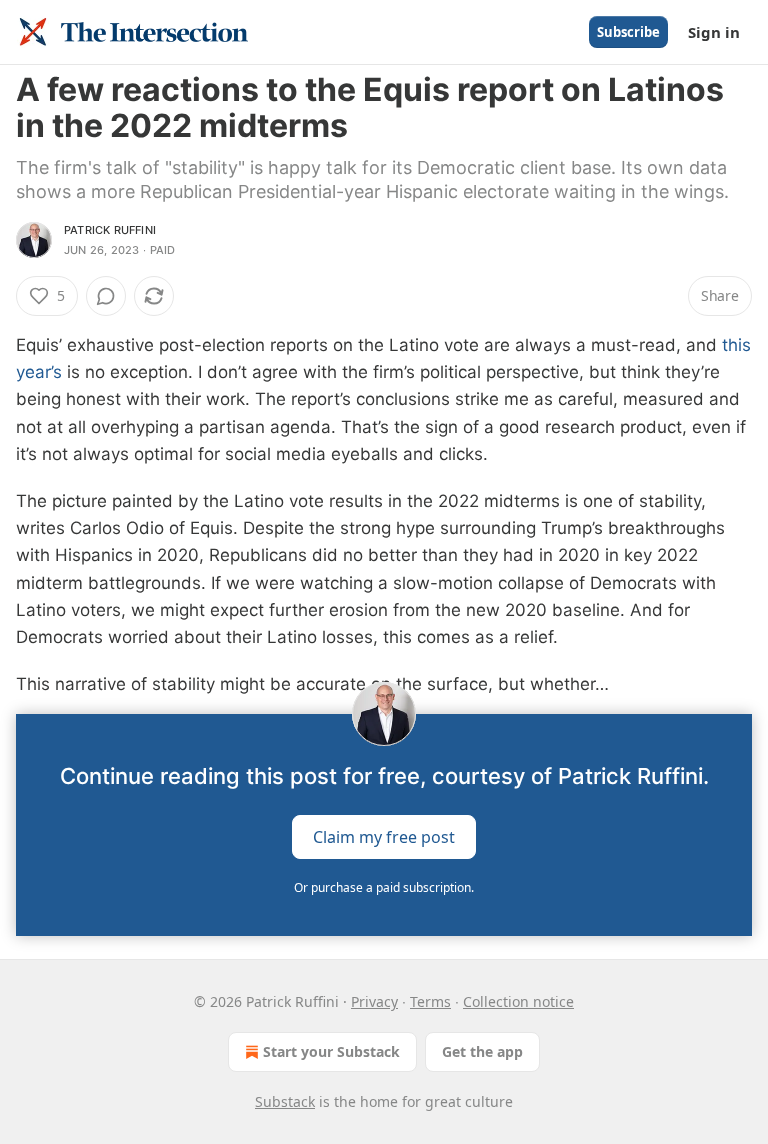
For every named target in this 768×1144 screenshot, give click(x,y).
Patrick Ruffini (110, 230)
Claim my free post (384, 837)
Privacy (374, 1001)
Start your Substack (331, 1051)
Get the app (482, 1051)
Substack (285, 1101)
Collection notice (518, 1001)
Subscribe (628, 32)
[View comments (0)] (106, 296)
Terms (430, 1001)
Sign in (714, 32)
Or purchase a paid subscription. (384, 887)
